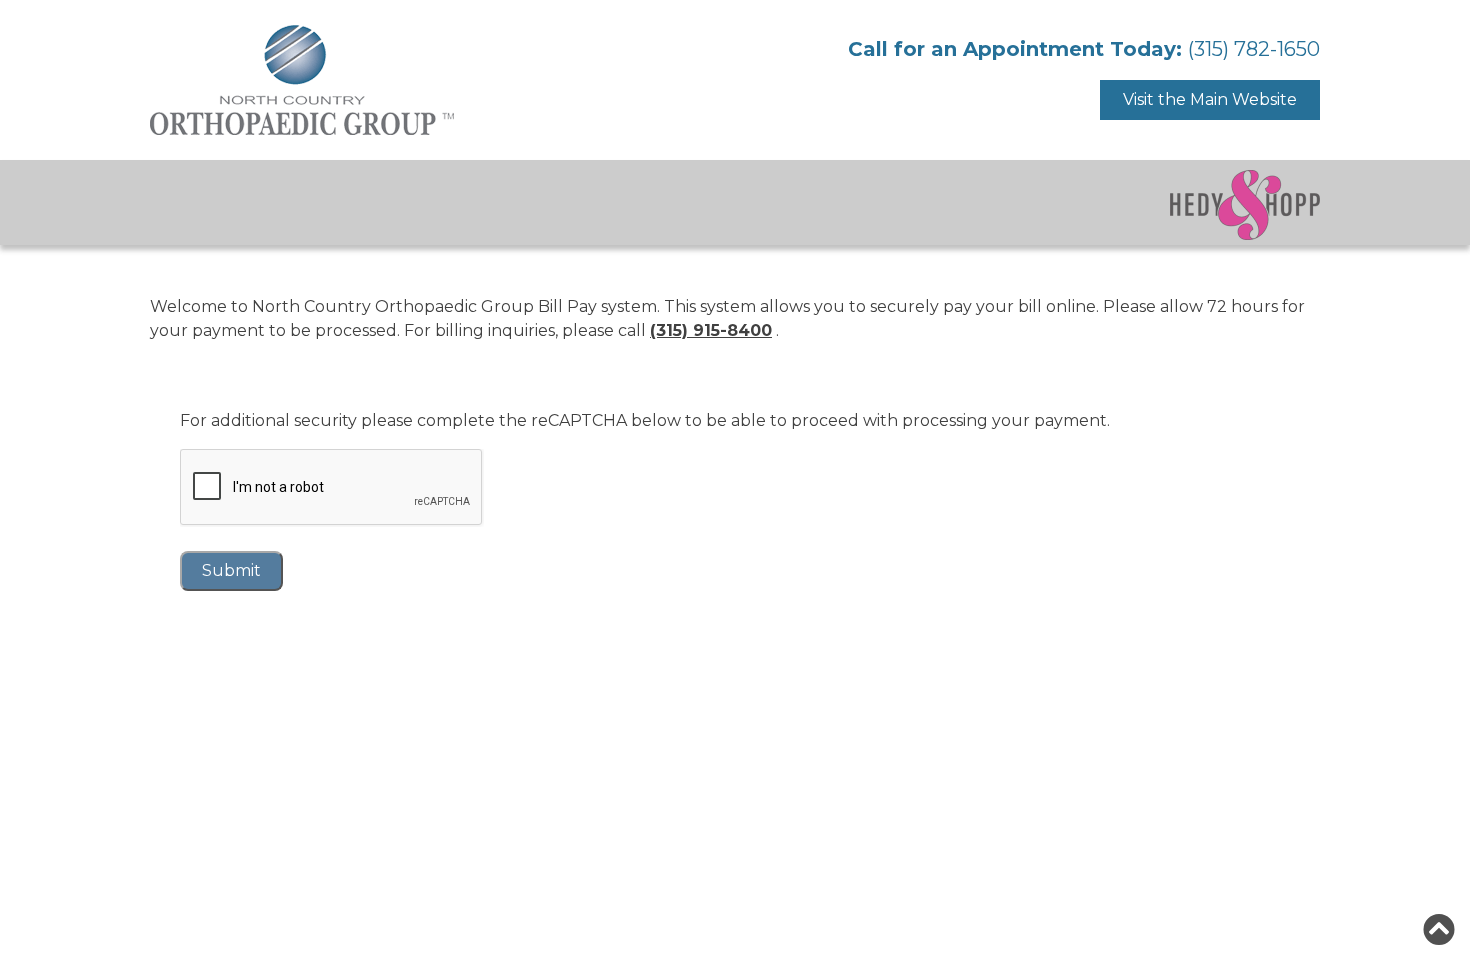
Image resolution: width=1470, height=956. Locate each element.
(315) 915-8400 (711, 330)
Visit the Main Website (1210, 99)
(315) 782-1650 (1254, 49)
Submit (231, 570)
